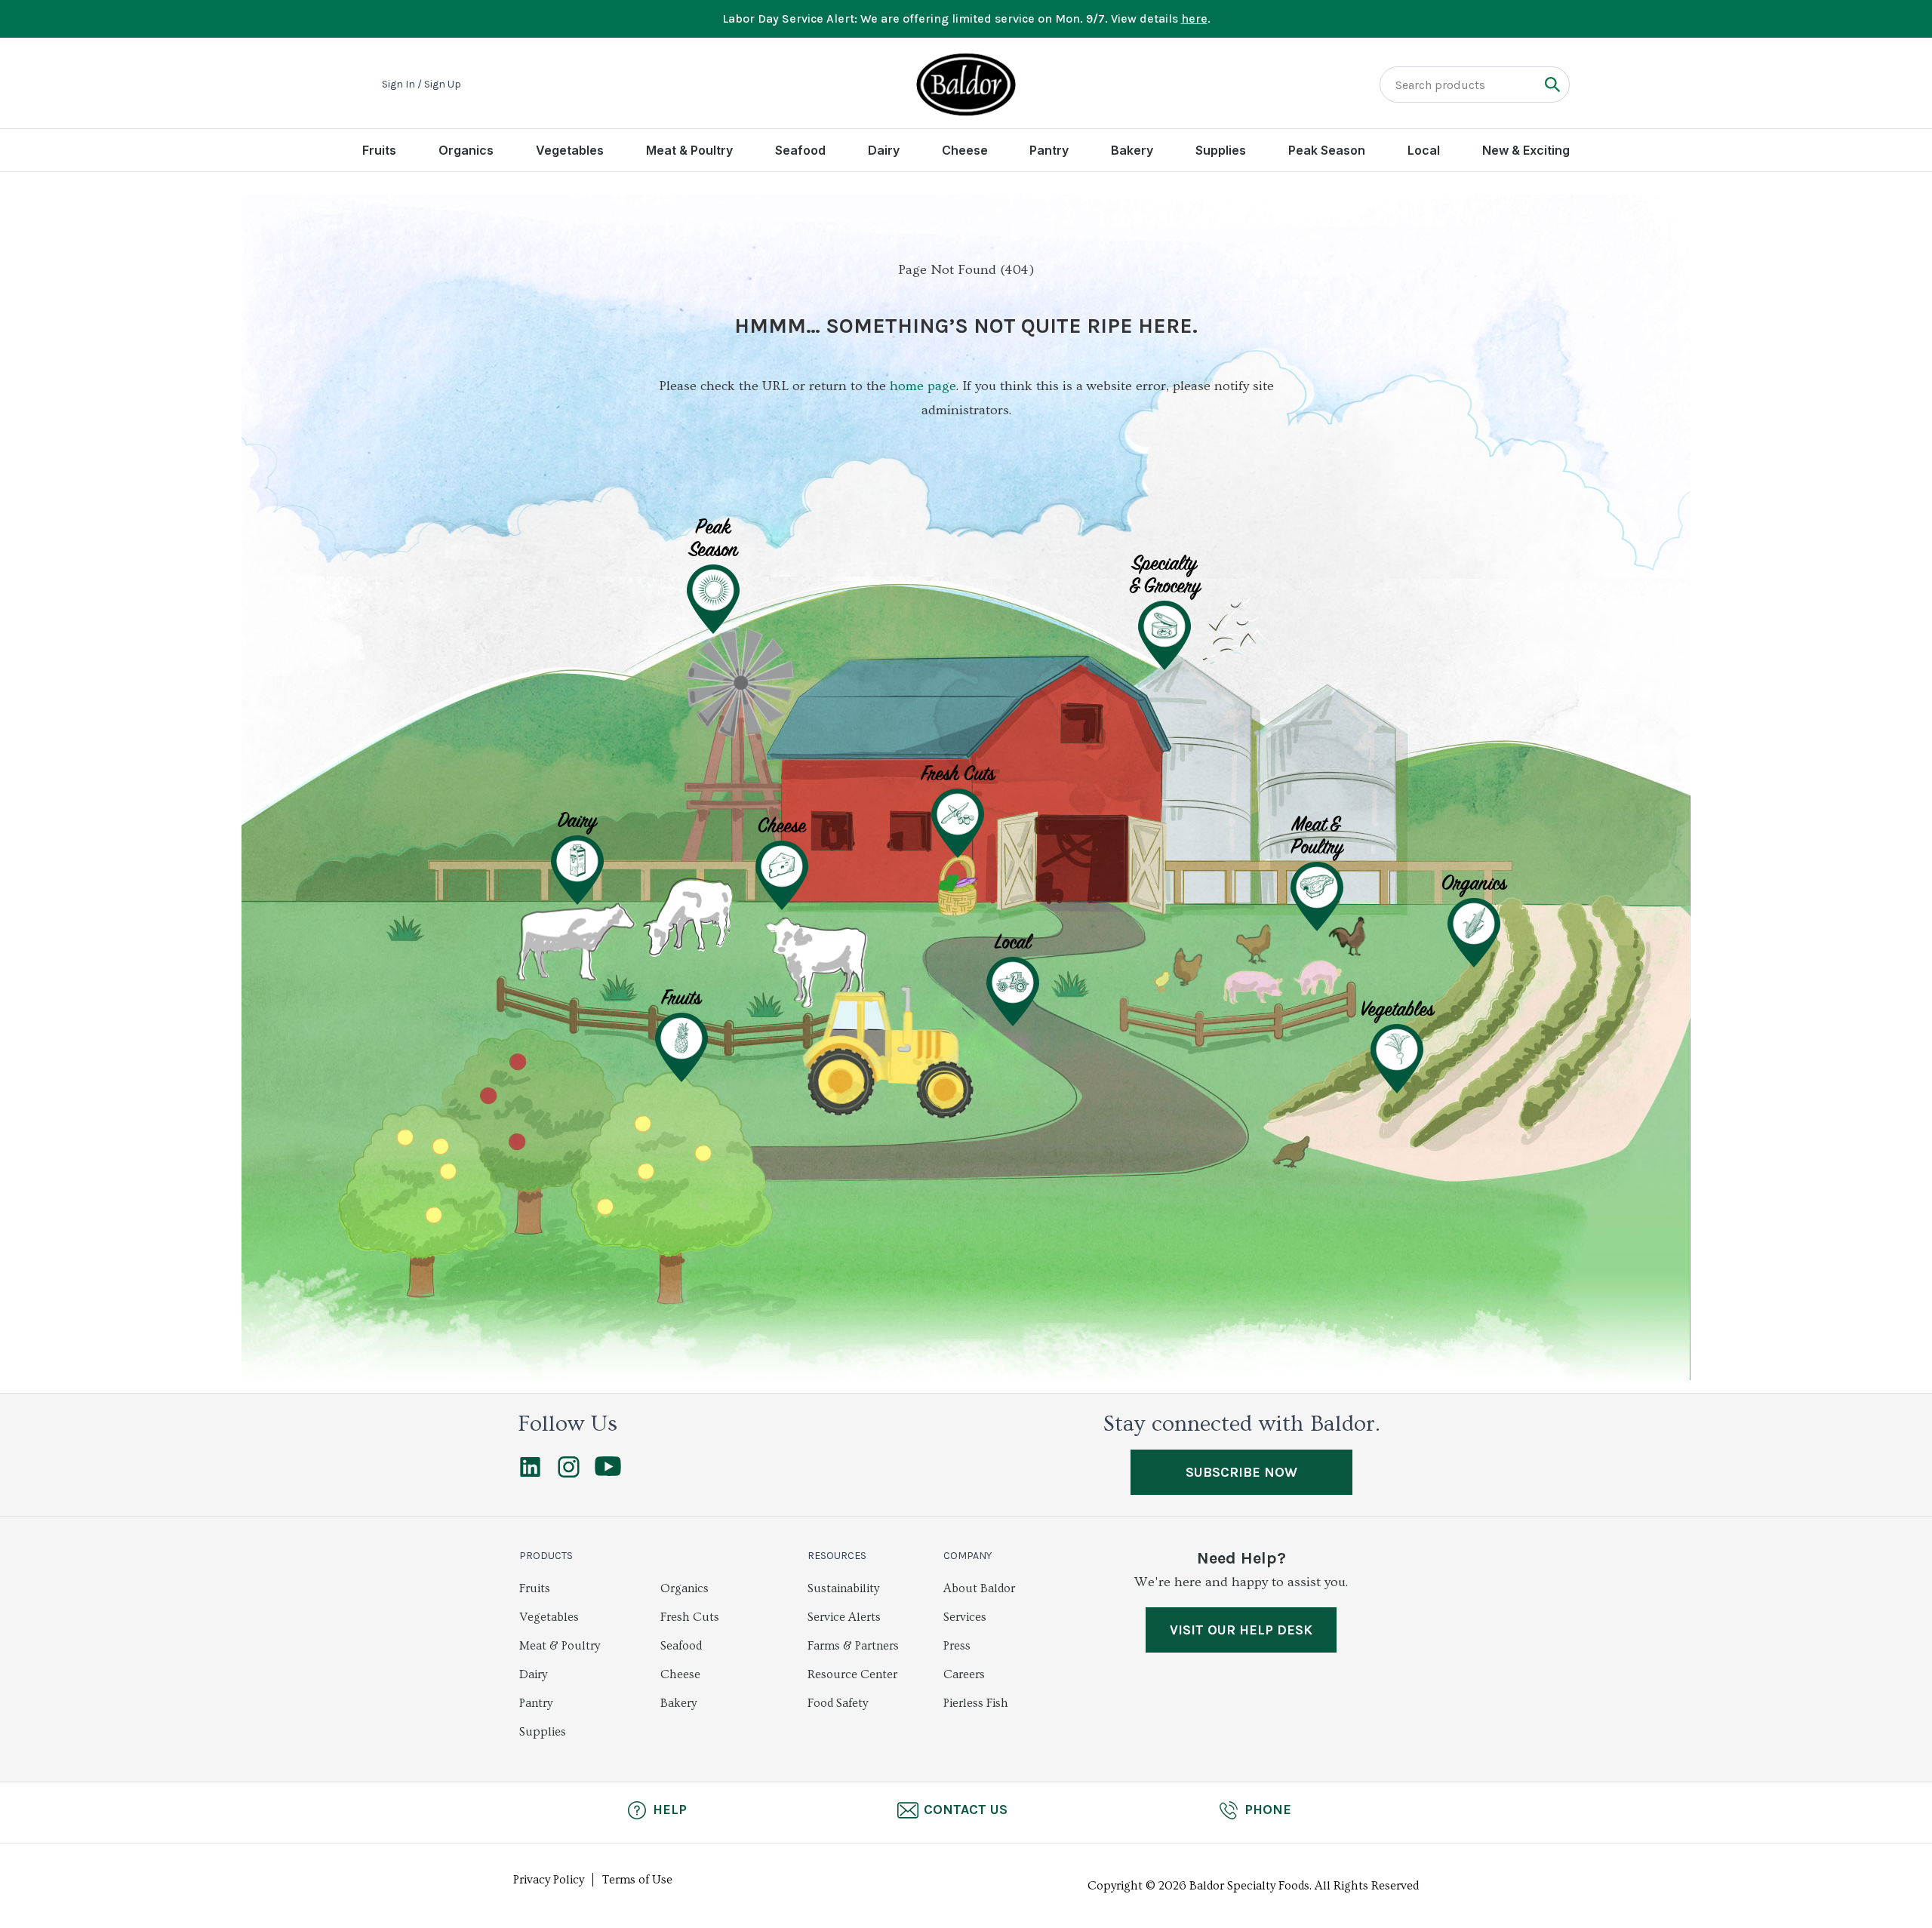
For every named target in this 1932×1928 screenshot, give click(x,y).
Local (1424, 150)
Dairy (884, 150)
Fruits (379, 150)
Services (965, 1617)
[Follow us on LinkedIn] (530, 1474)
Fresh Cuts (690, 1617)
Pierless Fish (976, 1703)
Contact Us (966, 1810)
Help (670, 1810)
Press (957, 1646)
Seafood (800, 150)
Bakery (1132, 150)
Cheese (965, 150)
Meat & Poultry (689, 150)
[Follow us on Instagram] (569, 1474)
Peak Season (1327, 150)
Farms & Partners (853, 1646)
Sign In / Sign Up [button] (421, 85)
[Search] (1552, 84)
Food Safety (838, 1703)
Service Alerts (844, 1617)
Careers (964, 1674)
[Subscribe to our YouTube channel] (608, 1472)
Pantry (1049, 150)
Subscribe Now (1241, 1472)
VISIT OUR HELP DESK (1241, 1630)
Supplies (1221, 150)
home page (923, 386)
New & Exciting (1526, 150)
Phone (1268, 1810)
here (1194, 18)
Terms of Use (637, 1880)
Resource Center (852, 1674)
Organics (466, 150)
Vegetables (570, 150)
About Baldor (979, 1588)
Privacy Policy (549, 1880)
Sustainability (843, 1588)
